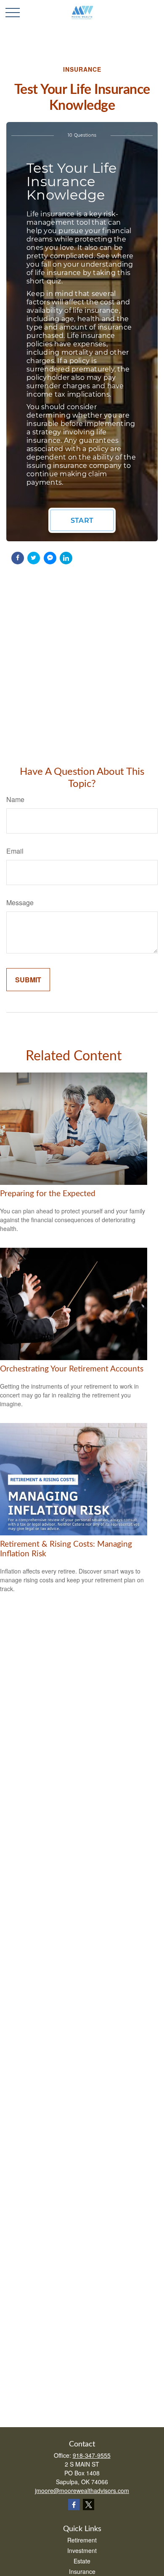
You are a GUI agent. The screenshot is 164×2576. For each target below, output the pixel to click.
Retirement (82, 2540)
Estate (82, 2561)
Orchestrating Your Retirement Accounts (72, 1369)
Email (15, 851)
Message (20, 902)
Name (15, 799)
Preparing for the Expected (48, 1194)
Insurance (82, 2571)
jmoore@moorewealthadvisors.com (82, 2490)
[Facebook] (74, 2505)
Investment (82, 2550)
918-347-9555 (92, 2455)
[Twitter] (89, 2505)
